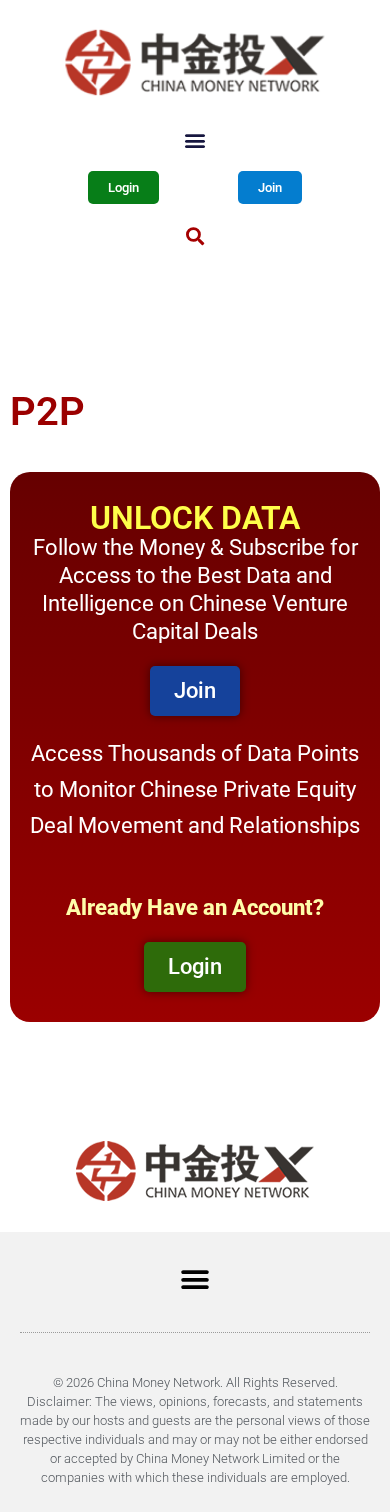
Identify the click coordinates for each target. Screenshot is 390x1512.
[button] (195, 139)
